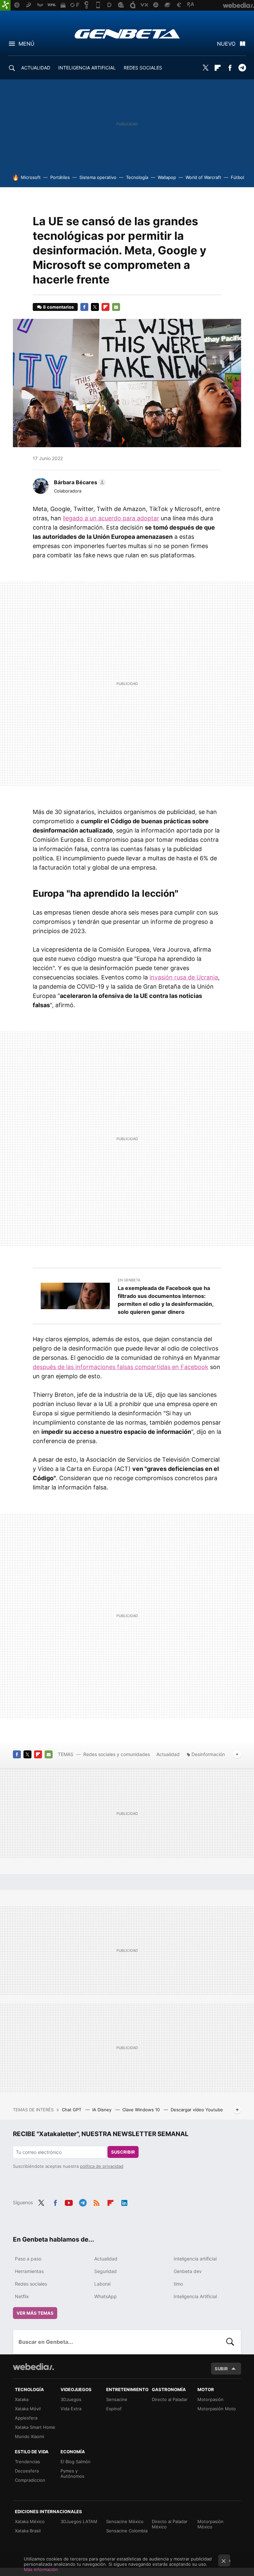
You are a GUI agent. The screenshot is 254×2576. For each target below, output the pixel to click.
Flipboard (218, 68)
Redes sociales (31, 2284)
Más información (41, 2569)
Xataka (22, 2399)
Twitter (205, 68)
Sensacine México (125, 2521)
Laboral (102, 2284)
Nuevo (226, 44)
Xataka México (30, 2521)
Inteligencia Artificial (195, 2296)
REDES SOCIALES (143, 68)
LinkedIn (124, 2202)
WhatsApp (106, 2296)
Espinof (114, 2409)
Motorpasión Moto (217, 2409)
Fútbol (237, 177)
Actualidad (168, 1754)
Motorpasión (211, 2399)
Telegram (242, 68)
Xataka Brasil (28, 2531)
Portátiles (60, 177)
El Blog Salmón (76, 2462)
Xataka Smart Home (35, 2427)
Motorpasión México (211, 2524)
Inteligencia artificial (195, 2259)
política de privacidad (102, 2166)
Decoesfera (27, 2471)
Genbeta (127, 34)
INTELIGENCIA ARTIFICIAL (87, 68)
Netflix (22, 2296)
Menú (26, 44)
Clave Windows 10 (142, 2110)
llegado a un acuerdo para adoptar (111, 518)
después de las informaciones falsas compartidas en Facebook (121, 1367)
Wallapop (167, 177)
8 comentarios (58, 307)
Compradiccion (30, 2480)
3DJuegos (71, 2399)
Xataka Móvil (28, 2409)
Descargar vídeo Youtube (197, 2110)
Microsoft (31, 177)
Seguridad (106, 2271)
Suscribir (123, 2152)
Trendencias (27, 2462)
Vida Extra (71, 2409)
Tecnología (137, 177)
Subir (221, 2369)
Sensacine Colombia (127, 2531)
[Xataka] (5, 5)
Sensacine (117, 2399)
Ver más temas (35, 2313)
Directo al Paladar (170, 2399)
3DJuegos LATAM (79, 2521)
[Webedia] (33, 2367)
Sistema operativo (98, 177)
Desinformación (208, 1754)
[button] (79, 482)
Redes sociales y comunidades (117, 1754)
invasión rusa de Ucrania (184, 977)
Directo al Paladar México (170, 2524)
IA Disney (103, 2110)
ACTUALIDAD (36, 68)
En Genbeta (129, 1280)
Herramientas (29, 2271)
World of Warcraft (203, 177)
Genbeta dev (188, 2271)
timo (178, 2284)
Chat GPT (72, 2110)
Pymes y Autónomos (72, 2473)
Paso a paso (28, 2259)
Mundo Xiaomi (29, 2436)
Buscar (230, 2342)
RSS (97, 2202)
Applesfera (26, 2418)
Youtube (69, 2202)
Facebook (230, 68)
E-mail (116, 307)
